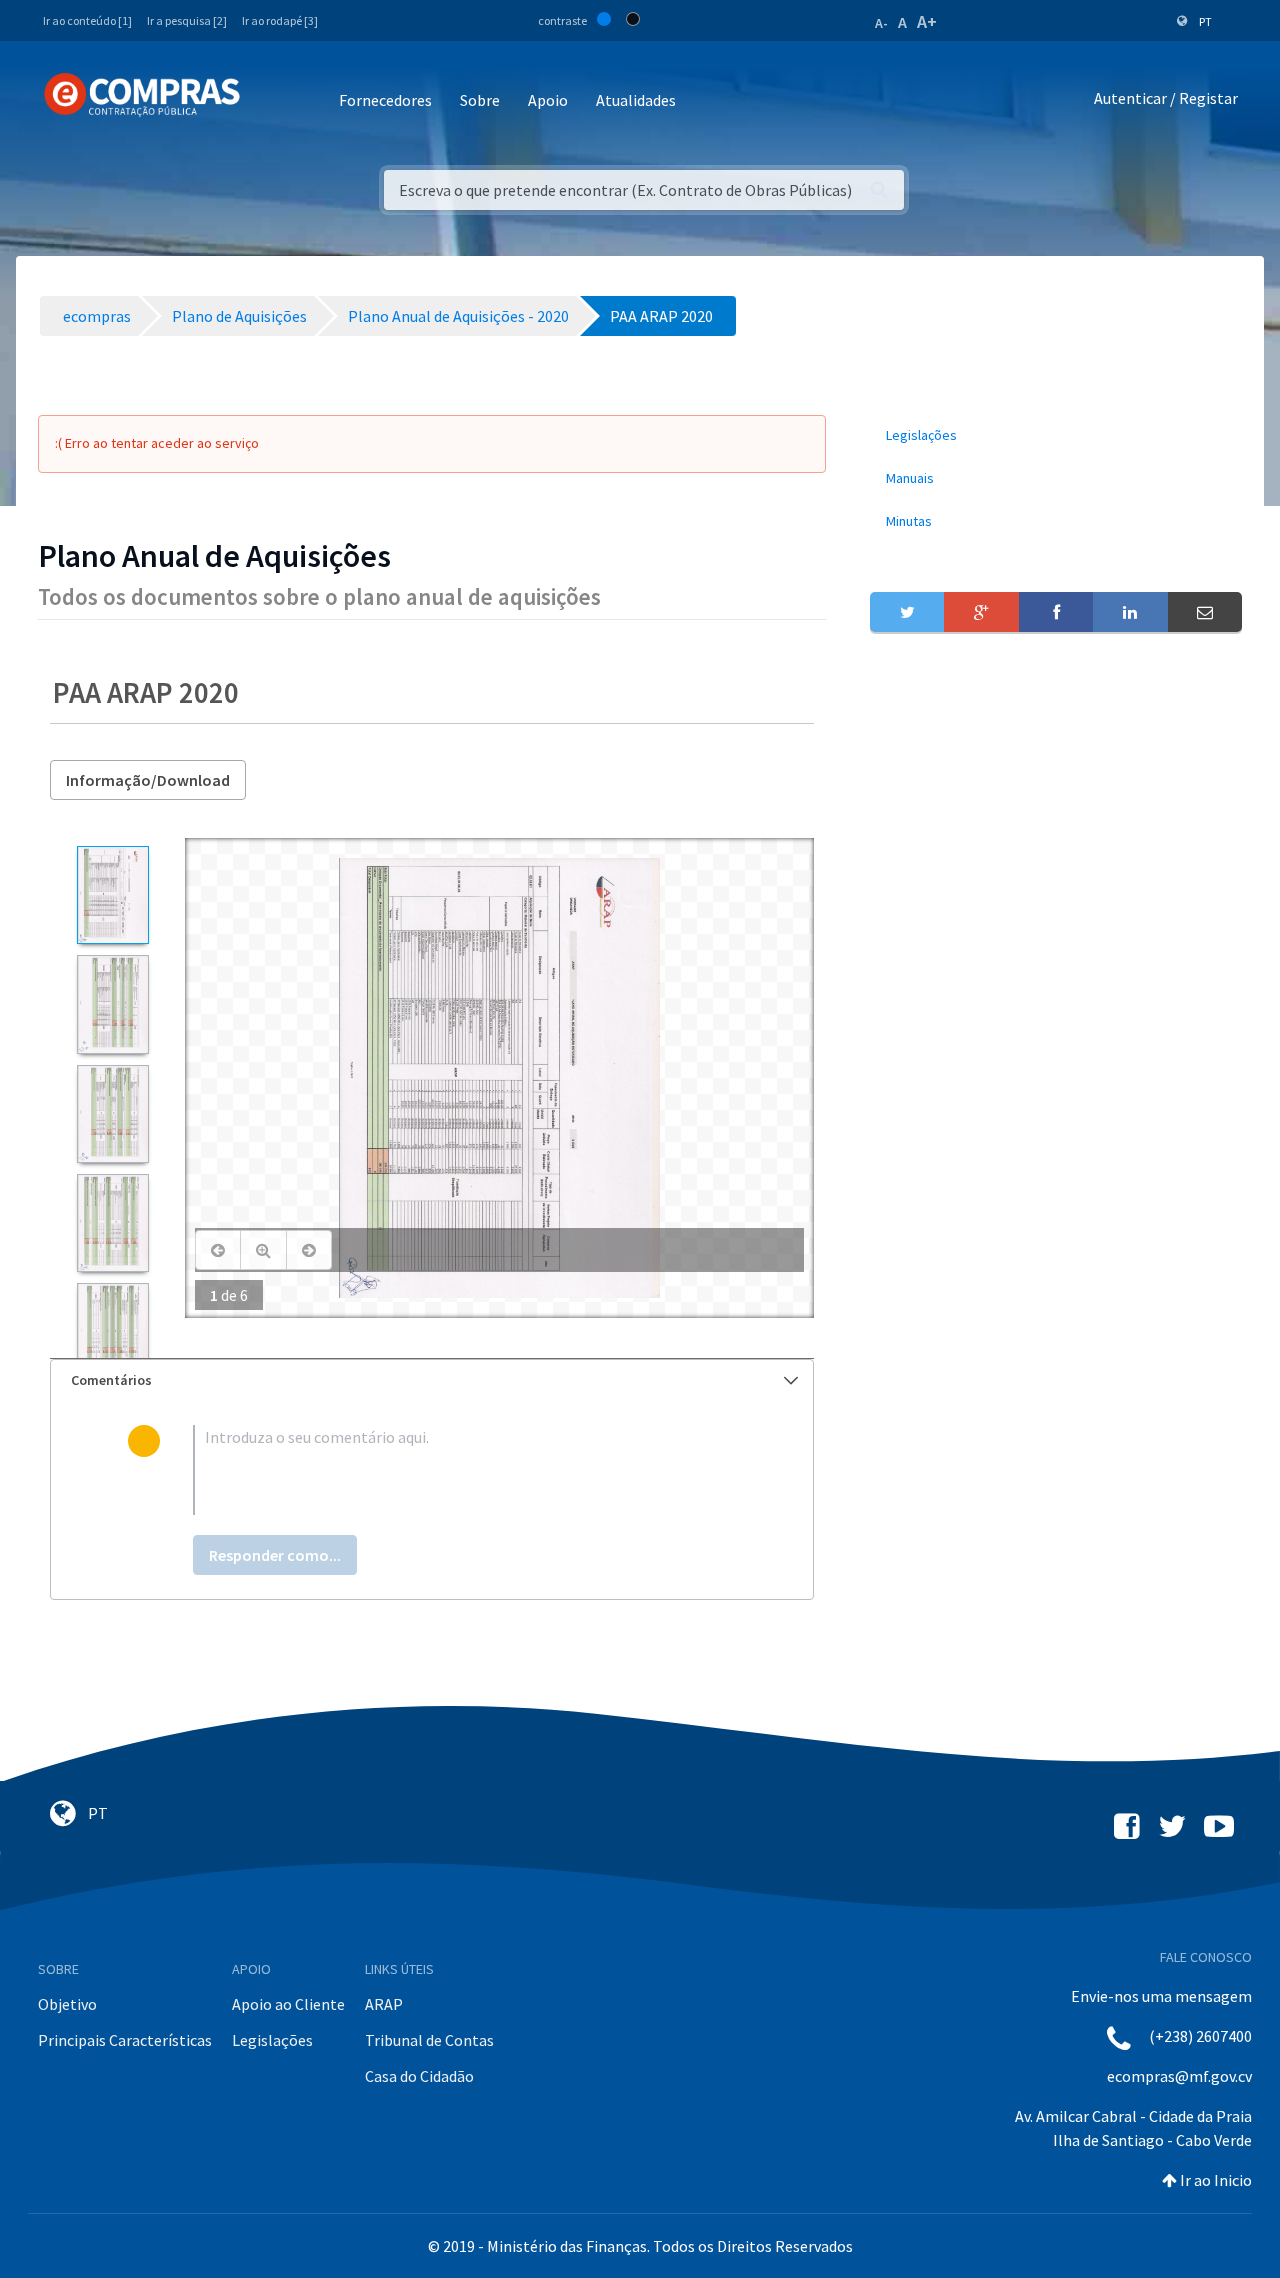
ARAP (384, 2004)
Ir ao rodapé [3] (280, 20)
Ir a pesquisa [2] (187, 20)
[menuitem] (1056, 435)
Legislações (272, 2040)
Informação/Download (148, 780)
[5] (112, 1332)
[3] (112, 1114)
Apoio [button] (548, 100)
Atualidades (636, 100)
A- (881, 23)
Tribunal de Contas (429, 2040)
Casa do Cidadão (419, 2076)
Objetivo (67, 2004)
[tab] (432, 1380)
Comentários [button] (111, 1380)
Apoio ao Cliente (288, 2004)
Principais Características (125, 2040)
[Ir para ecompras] (142, 95)
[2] (112, 1004)
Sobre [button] (480, 100)
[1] (112, 895)
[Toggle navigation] (268, 101)
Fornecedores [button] (385, 100)
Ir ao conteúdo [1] (87, 20)
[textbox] (464, 1470)
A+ (927, 21)
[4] (112, 1223)
